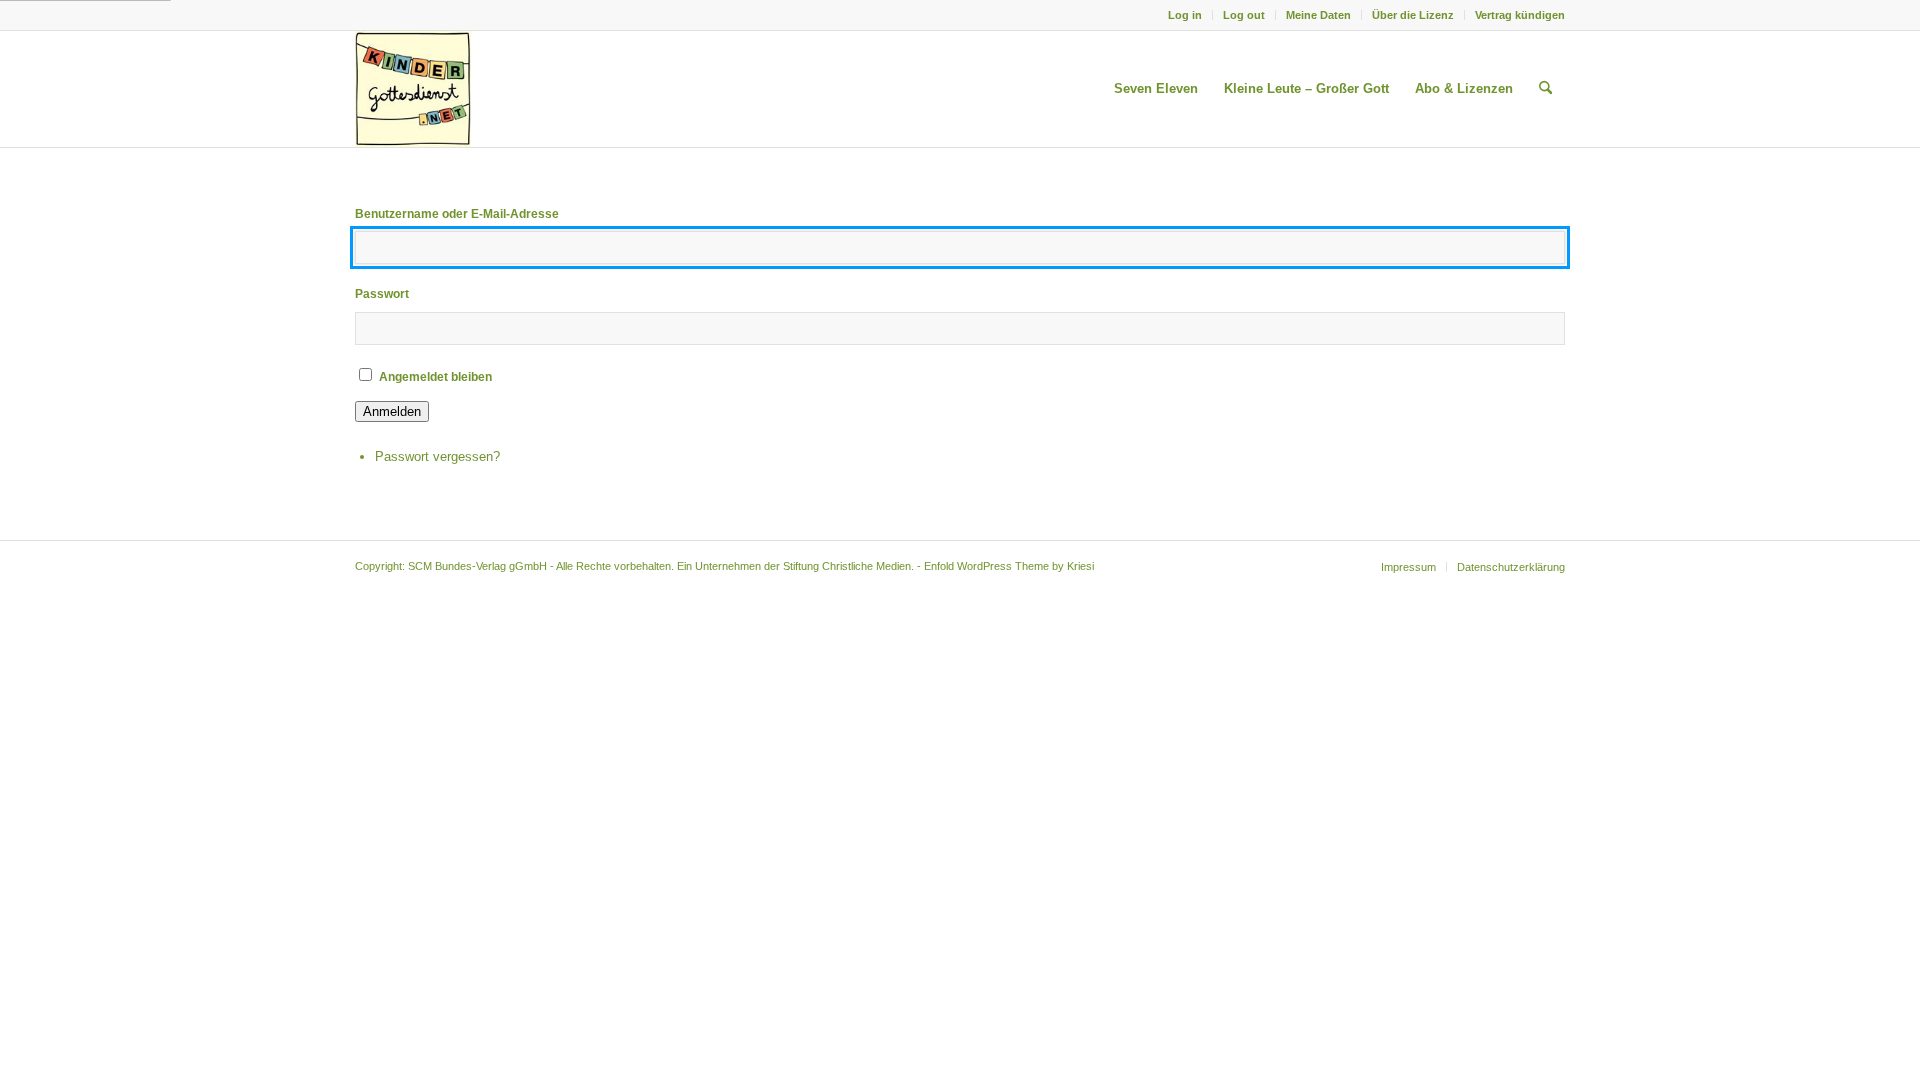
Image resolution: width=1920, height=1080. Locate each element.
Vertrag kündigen (1520, 15)
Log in (1185, 15)
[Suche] (1545, 89)
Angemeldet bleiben (435, 377)
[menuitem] (1185, 15)
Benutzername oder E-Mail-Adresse (457, 214)
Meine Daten (1318, 15)
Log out (1244, 15)
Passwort (382, 294)
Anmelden (392, 411)
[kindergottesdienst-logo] (413, 89)
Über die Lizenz (1413, 15)
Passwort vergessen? (437, 456)
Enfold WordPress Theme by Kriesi (1009, 566)
